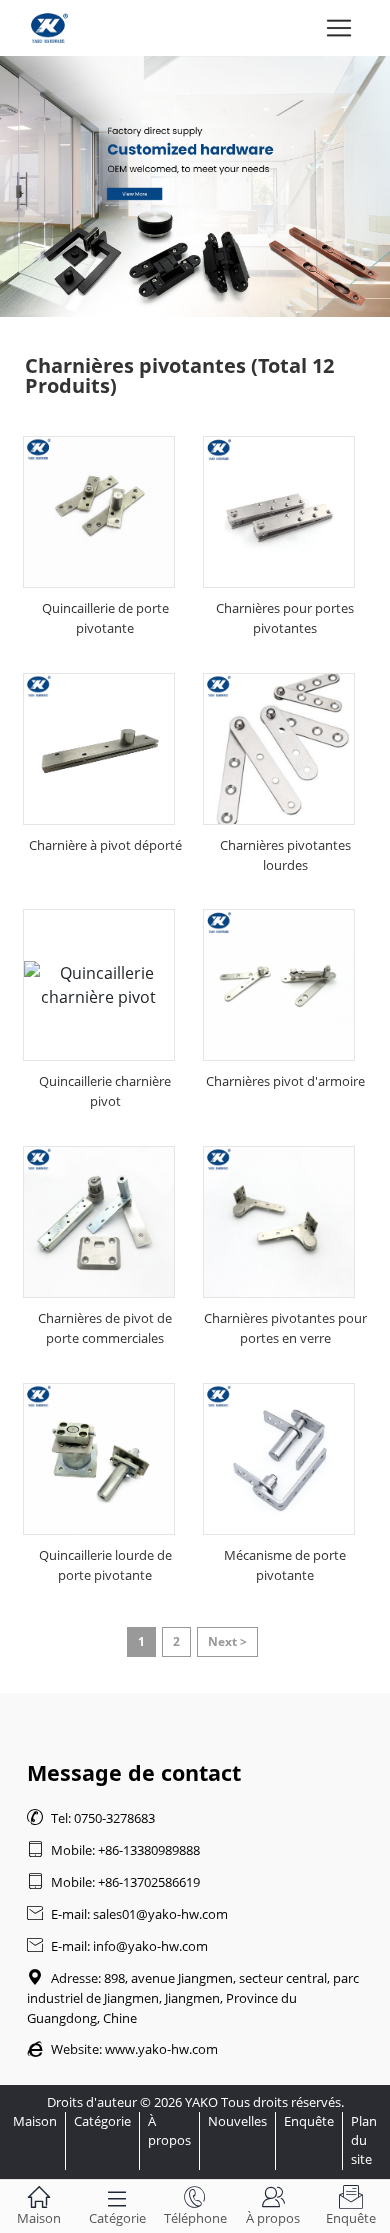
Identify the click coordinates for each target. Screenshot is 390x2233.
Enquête (309, 2121)
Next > (227, 1641)
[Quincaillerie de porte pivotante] (99, 512)
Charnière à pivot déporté (105, 845)
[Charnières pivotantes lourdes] (279, 749)
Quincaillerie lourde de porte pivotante (105, 1565)
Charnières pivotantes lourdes (285, 855)
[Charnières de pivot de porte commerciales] (99, 1222)
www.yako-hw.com (161, 2049)
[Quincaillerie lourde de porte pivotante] (99, 1459)
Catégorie (102, 2121)
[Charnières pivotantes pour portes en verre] (279, 1222)
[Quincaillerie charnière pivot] (99, 985)
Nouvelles (237, 2121)
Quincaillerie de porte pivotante (105, 618)
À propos (169, 2130)
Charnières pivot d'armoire (285, 1081)
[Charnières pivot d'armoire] (279, 985)
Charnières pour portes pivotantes (285, 618)
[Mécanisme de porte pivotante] (279, 1459)
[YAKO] (195, 186)
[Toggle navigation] (339, 28)
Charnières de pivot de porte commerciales (105, 1328)
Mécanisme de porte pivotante (285, 1565)
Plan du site (364, 2140)
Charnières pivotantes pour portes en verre (285, 1328)
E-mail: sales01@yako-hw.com (127, 1914)
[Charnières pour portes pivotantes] (279, 512)
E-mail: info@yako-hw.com (117, 1946)
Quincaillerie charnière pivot (105, 1091)
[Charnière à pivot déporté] (99, 749)
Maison (35, 2121)
